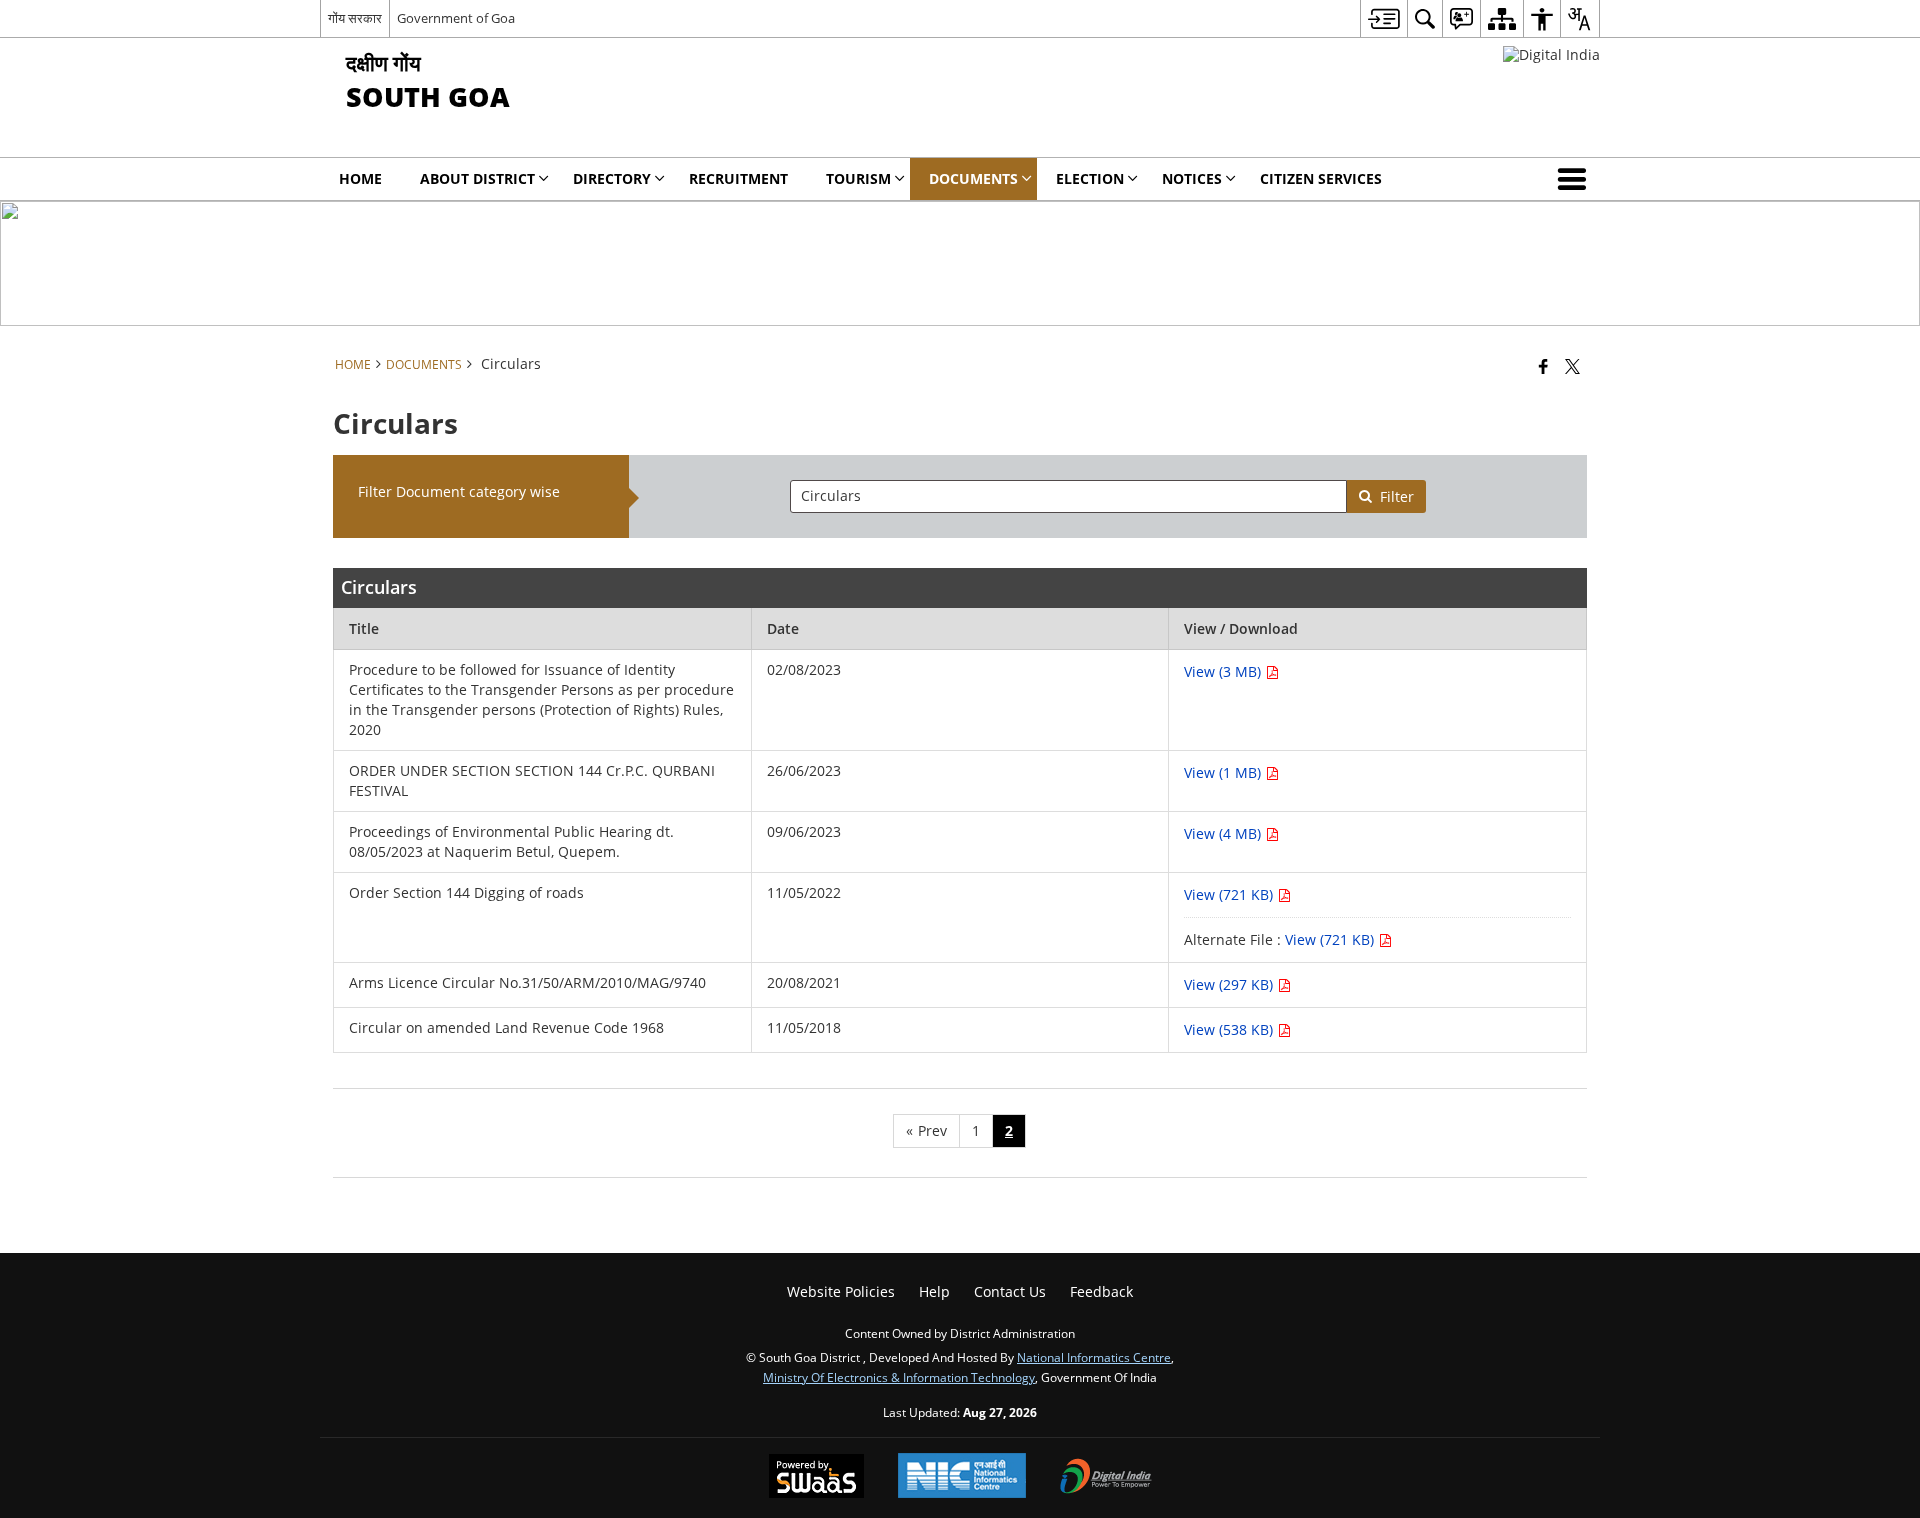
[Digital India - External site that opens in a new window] (1551, 54)
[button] (1576, 179)
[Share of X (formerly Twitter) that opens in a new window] (1572, 366)
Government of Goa (456, 18)
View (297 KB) (1230, 984)
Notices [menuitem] (1192, 178)
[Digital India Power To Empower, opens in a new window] (1106, 1478)
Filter (1397, 496)
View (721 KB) (1230, 894)
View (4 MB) (1224, 833)
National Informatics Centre (1094, 1357)
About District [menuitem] (477, 178)
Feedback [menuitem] (1101, 1291)
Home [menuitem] (360, 178)
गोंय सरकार (355, 18)
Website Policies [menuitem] (841, 1291)
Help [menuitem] (934, 1291)
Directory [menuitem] (612, 178)
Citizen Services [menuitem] (1321, 178)
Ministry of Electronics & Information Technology (899, 1377)
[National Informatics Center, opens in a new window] (962, 1477)
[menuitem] (1383, 18)
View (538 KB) (1230, 1029)
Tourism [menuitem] (858, 178)
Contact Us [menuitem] (1010, 1291)
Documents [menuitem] (973, 178)
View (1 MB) (1224, 772)
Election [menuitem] (1090, 178)
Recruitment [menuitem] (738, 178)
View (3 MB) (1224, 671)
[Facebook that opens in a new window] (1543, 366)
